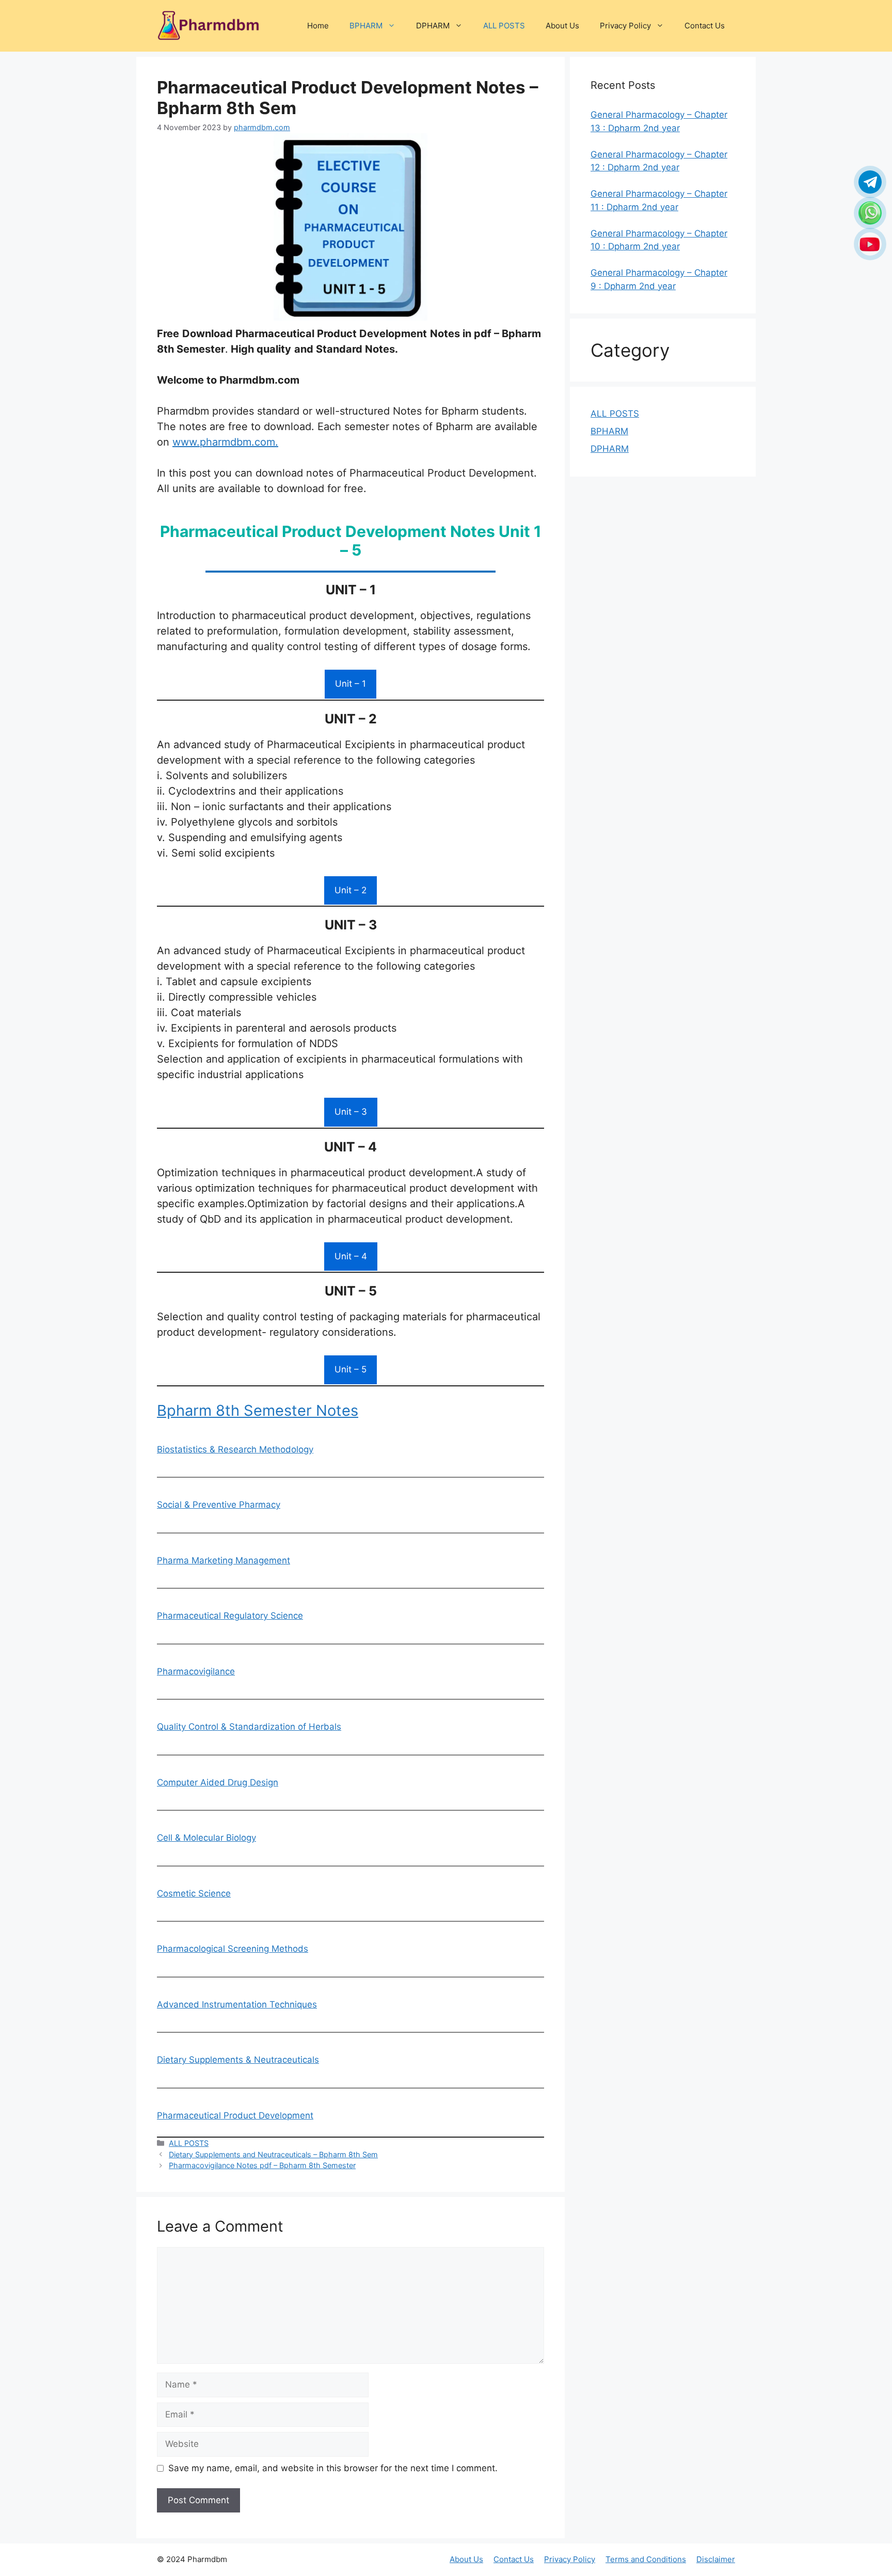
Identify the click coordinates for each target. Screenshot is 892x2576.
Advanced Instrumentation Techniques (237, 2004)
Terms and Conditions (646, 2559)
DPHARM (433, 26)
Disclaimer (716, 2559)
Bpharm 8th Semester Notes (258, 1410)
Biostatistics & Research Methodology (235, 1449)
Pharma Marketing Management (224, 1560)
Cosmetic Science (194, 1893)
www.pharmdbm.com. (225, 442)
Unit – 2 (351, 890)
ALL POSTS (504, 26)
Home (318, 26)
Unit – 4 (351, 1256)
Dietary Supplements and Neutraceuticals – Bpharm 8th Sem (273, 2154)
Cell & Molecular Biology (206, 1838)
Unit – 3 (351, 1112)
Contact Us (705, 26)
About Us (562, 26)
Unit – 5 (351, 1369)
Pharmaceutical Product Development (235, 2115)
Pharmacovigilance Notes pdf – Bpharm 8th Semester (262, 2165)
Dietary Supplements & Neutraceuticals (238, 2060)
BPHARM (366, 26)
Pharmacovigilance (196, 1671)
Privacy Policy (625, 26)
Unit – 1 (351, 684)
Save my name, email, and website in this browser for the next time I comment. (333, 2468)
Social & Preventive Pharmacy (219, 1505)
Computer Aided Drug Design (218, 1782)
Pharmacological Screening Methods (233, 1949)
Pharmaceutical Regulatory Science (230, 1616)
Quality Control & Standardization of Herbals (249, 1727)
